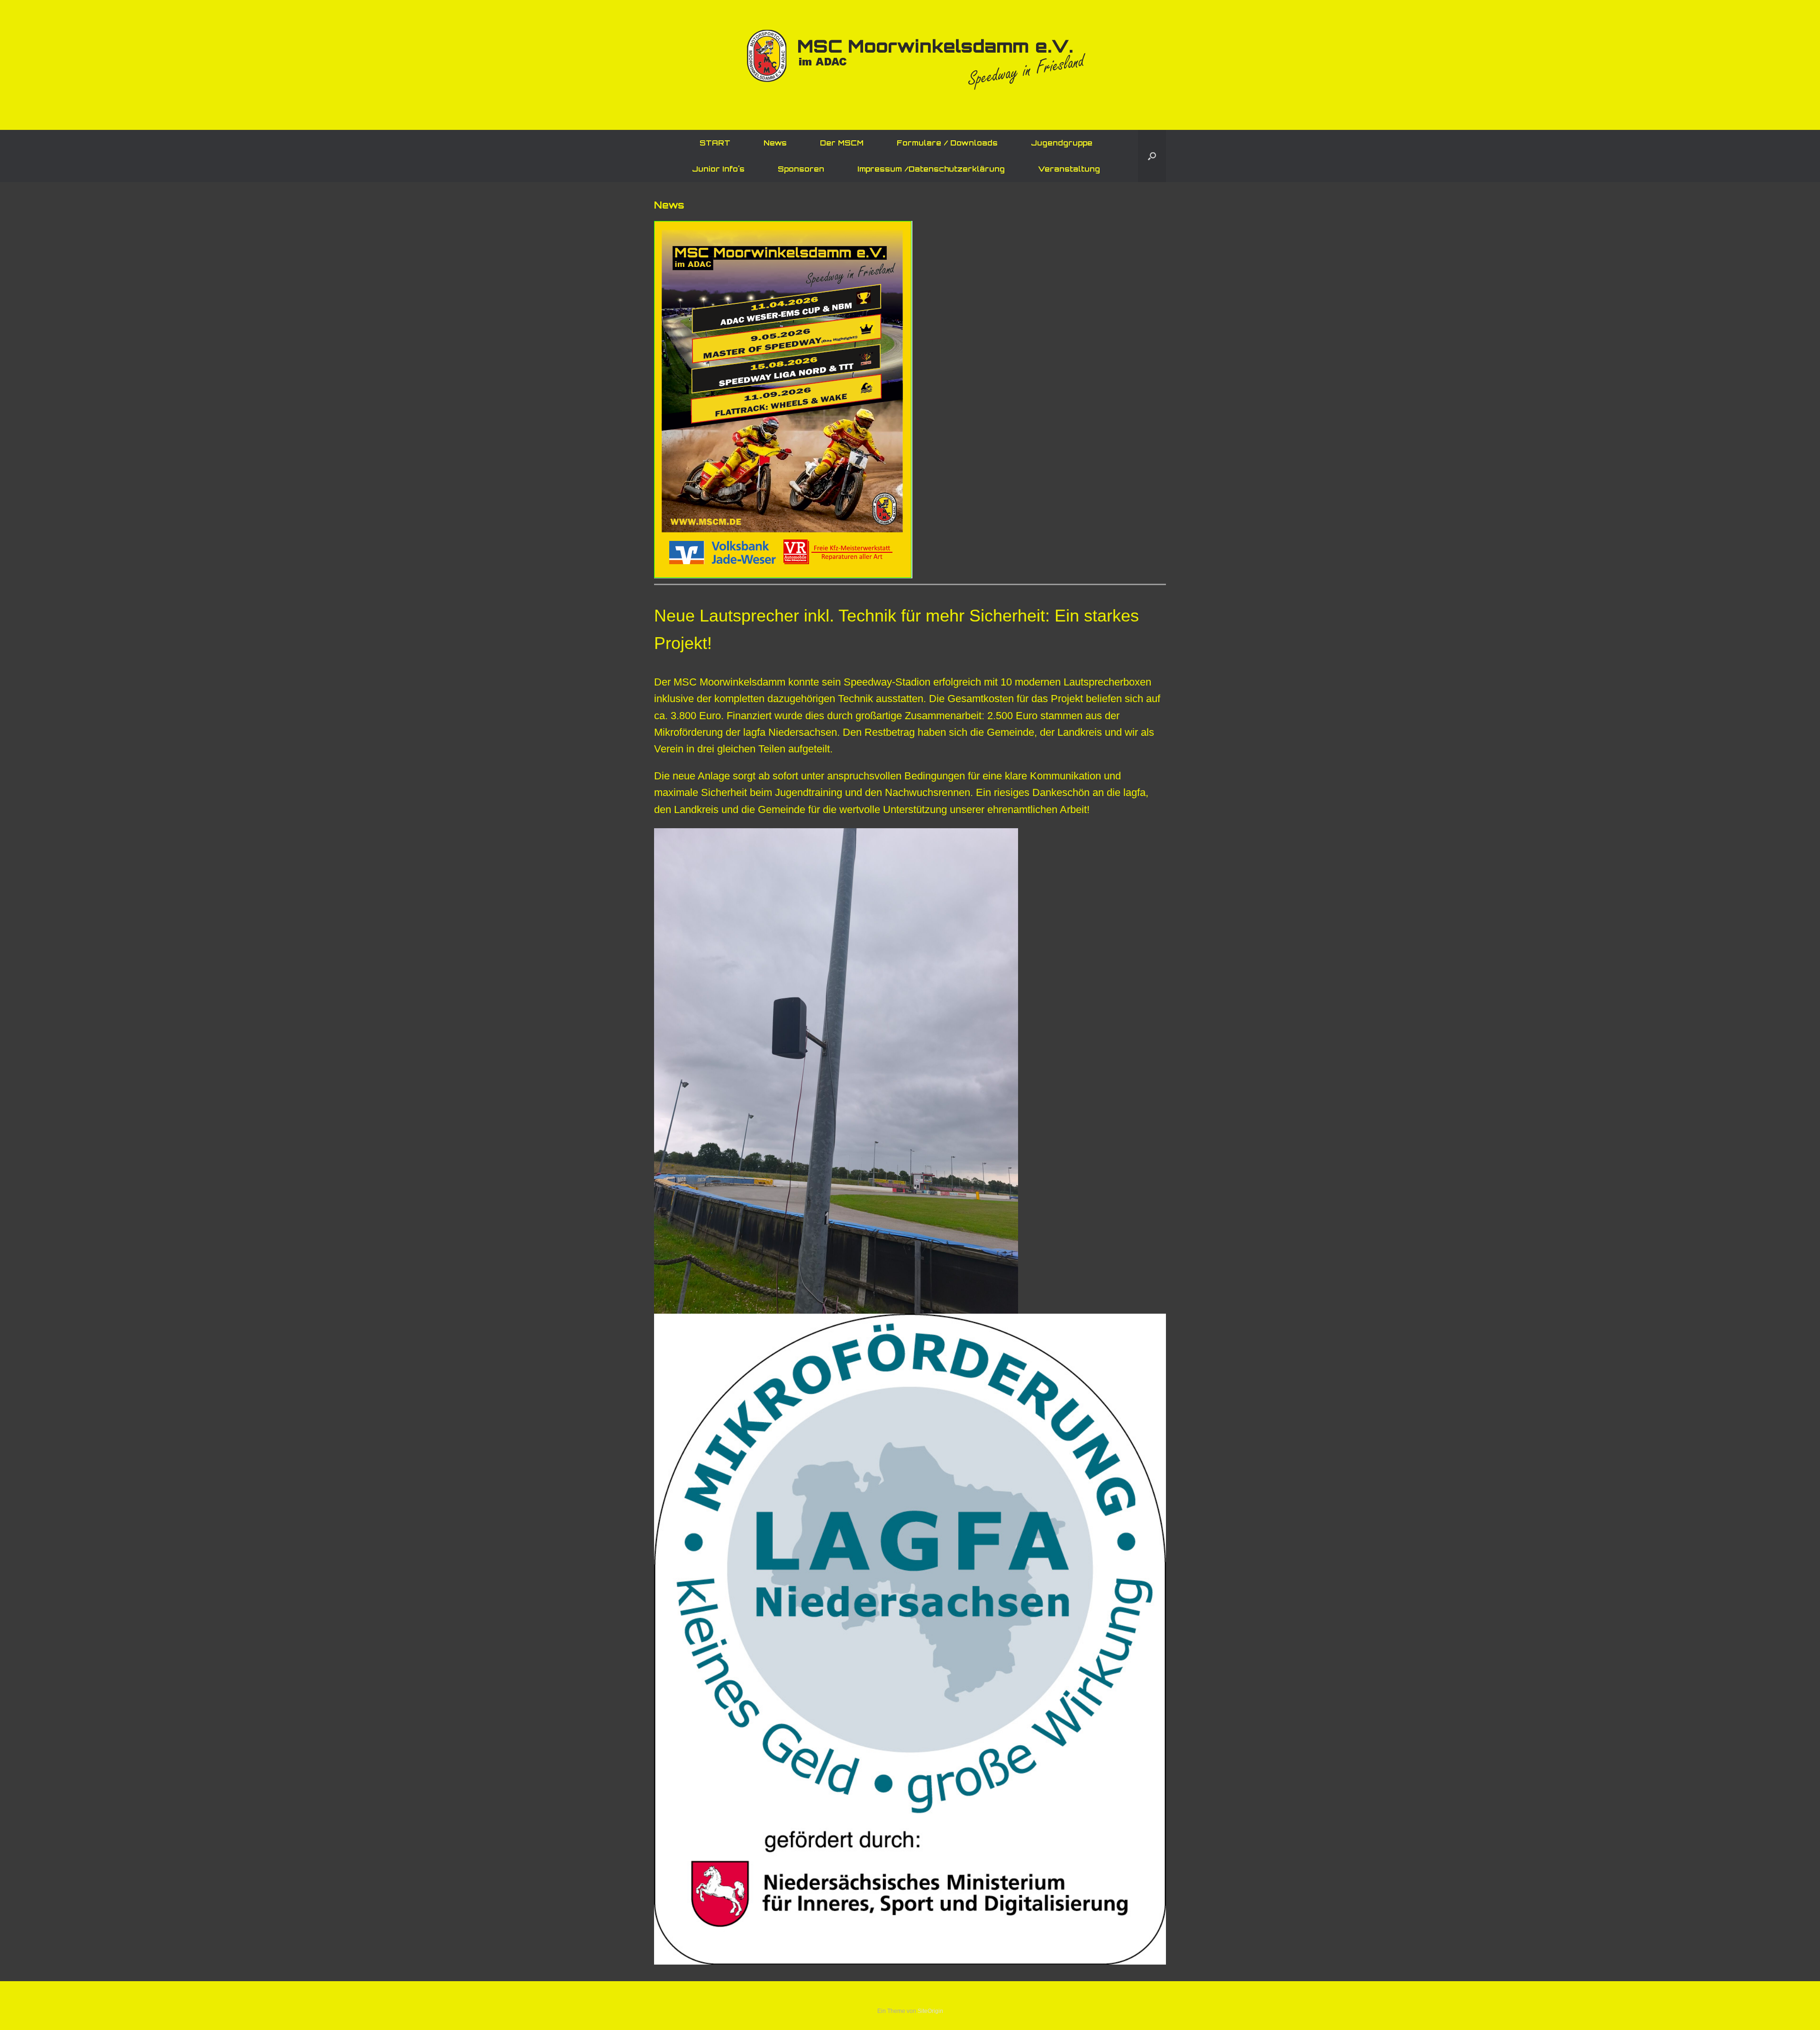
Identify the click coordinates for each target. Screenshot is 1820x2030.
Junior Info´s (718, 169)
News (775, 143)
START (715, 143)
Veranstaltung (1069, 169)
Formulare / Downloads (947, 143)
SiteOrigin (930, 2011)
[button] (1152, 156)
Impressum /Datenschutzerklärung (931, 169)
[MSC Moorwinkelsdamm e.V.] (910, 62)
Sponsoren (801, 169)
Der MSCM (842, 143)
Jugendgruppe (1062, 143)
